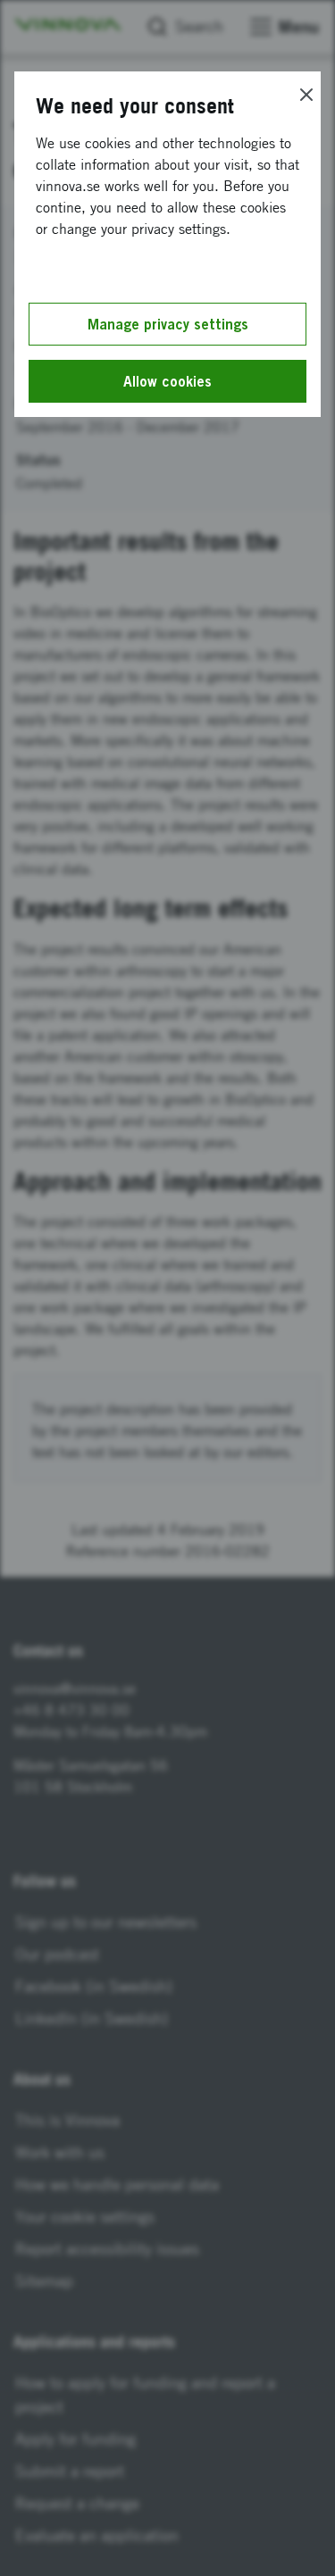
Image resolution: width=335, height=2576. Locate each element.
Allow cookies (167, 381)
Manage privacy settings (168, 324)
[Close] (306, 95)
